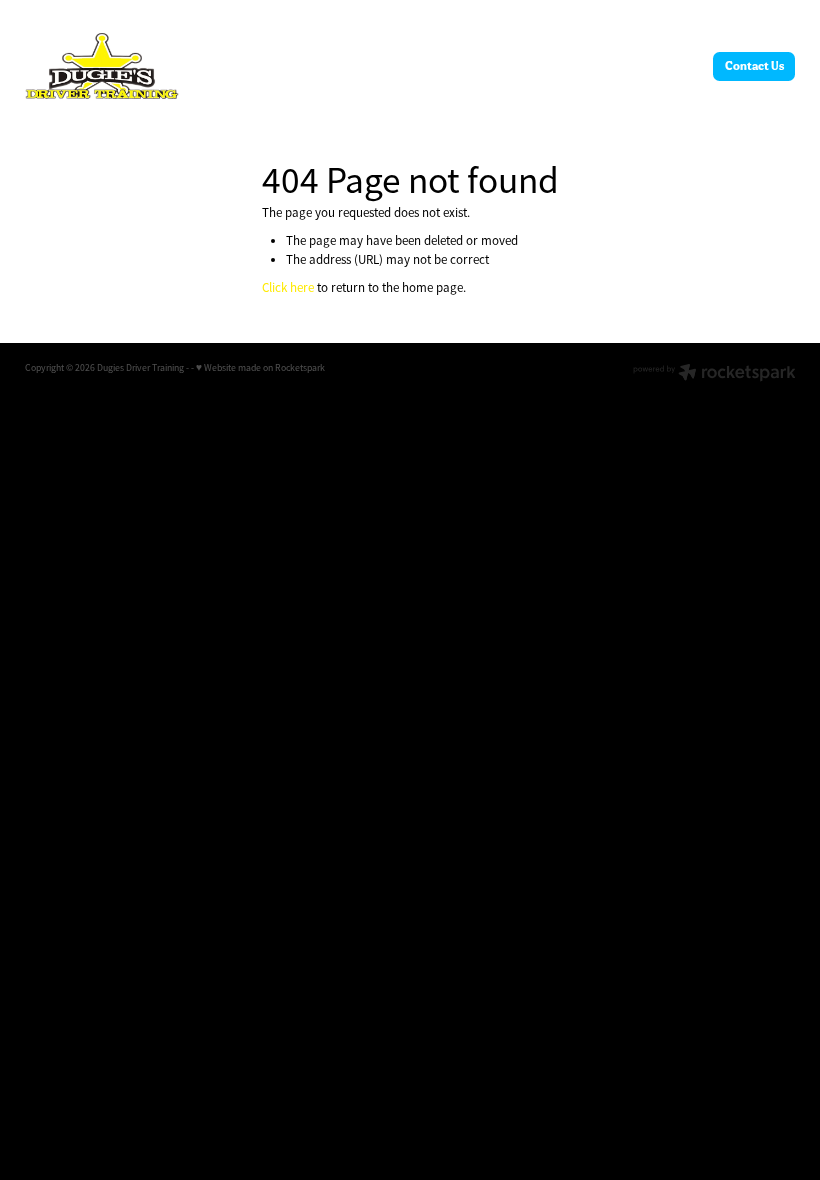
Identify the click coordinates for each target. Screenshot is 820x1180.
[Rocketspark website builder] (714, 374)
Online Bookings (343, 65)
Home (270, 65)
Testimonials (531, 65)
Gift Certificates (443, 65)
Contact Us (754, 65)
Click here (288, 287)
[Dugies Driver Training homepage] (102, 66)
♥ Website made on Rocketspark (260, 368)
